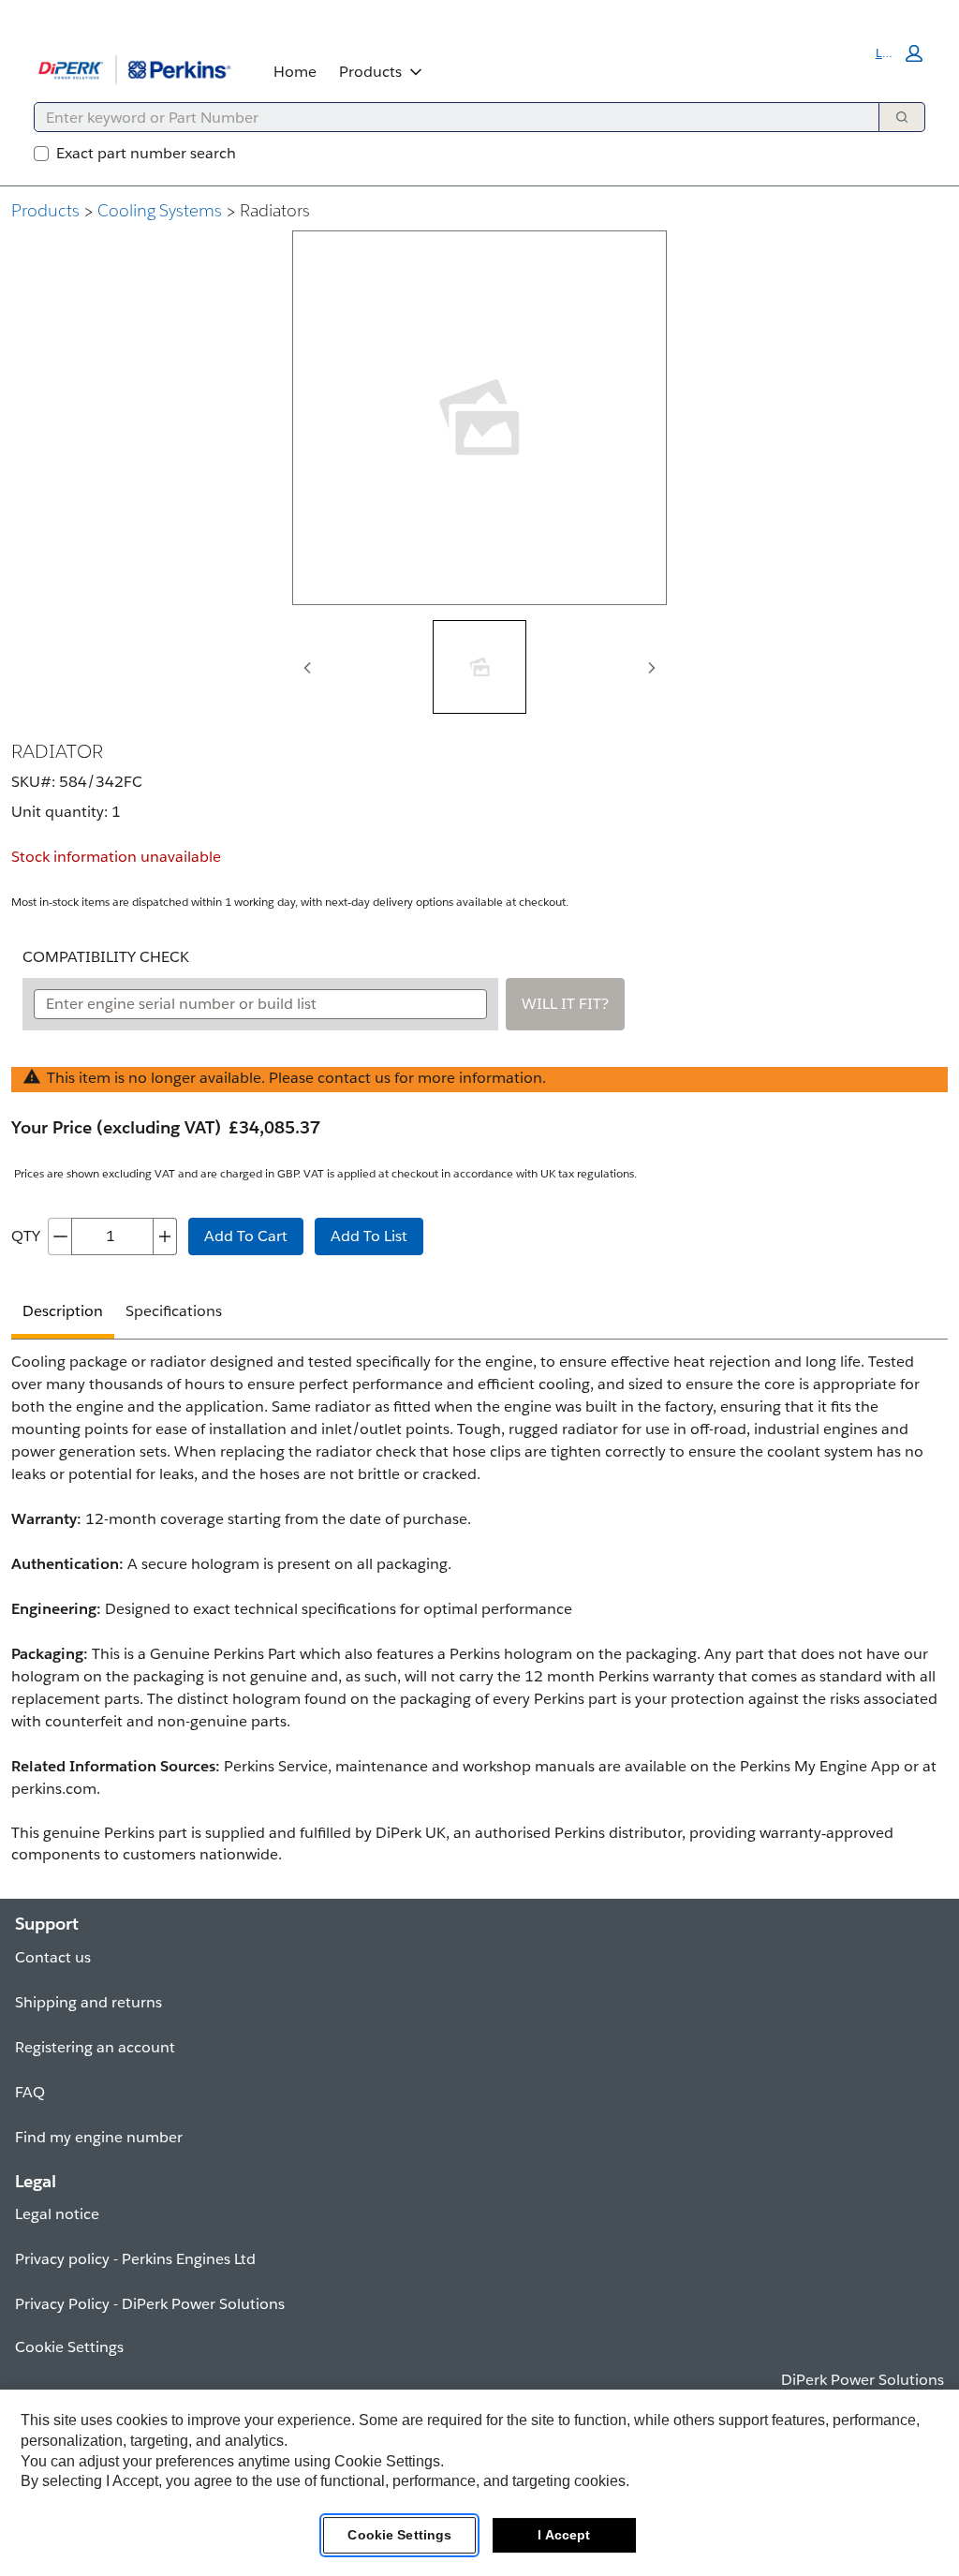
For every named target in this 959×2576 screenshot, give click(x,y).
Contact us (53, 1957)
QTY (26, 1236)
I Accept (564, 2535)
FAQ (30, 2092)
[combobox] (449, 117)
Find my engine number (99, 2137)
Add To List (369, 1236)
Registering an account (95, 2047)
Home (295, 72)
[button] (899, 53)
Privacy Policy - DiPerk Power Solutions (150, 2304)
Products (370, 72)
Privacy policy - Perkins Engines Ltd (135, 2259)
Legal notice (57, 2214)
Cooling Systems (160, 210)
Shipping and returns (89, 2002)
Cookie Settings (399, 2535)
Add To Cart (246, 1236)
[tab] (479, 667)
